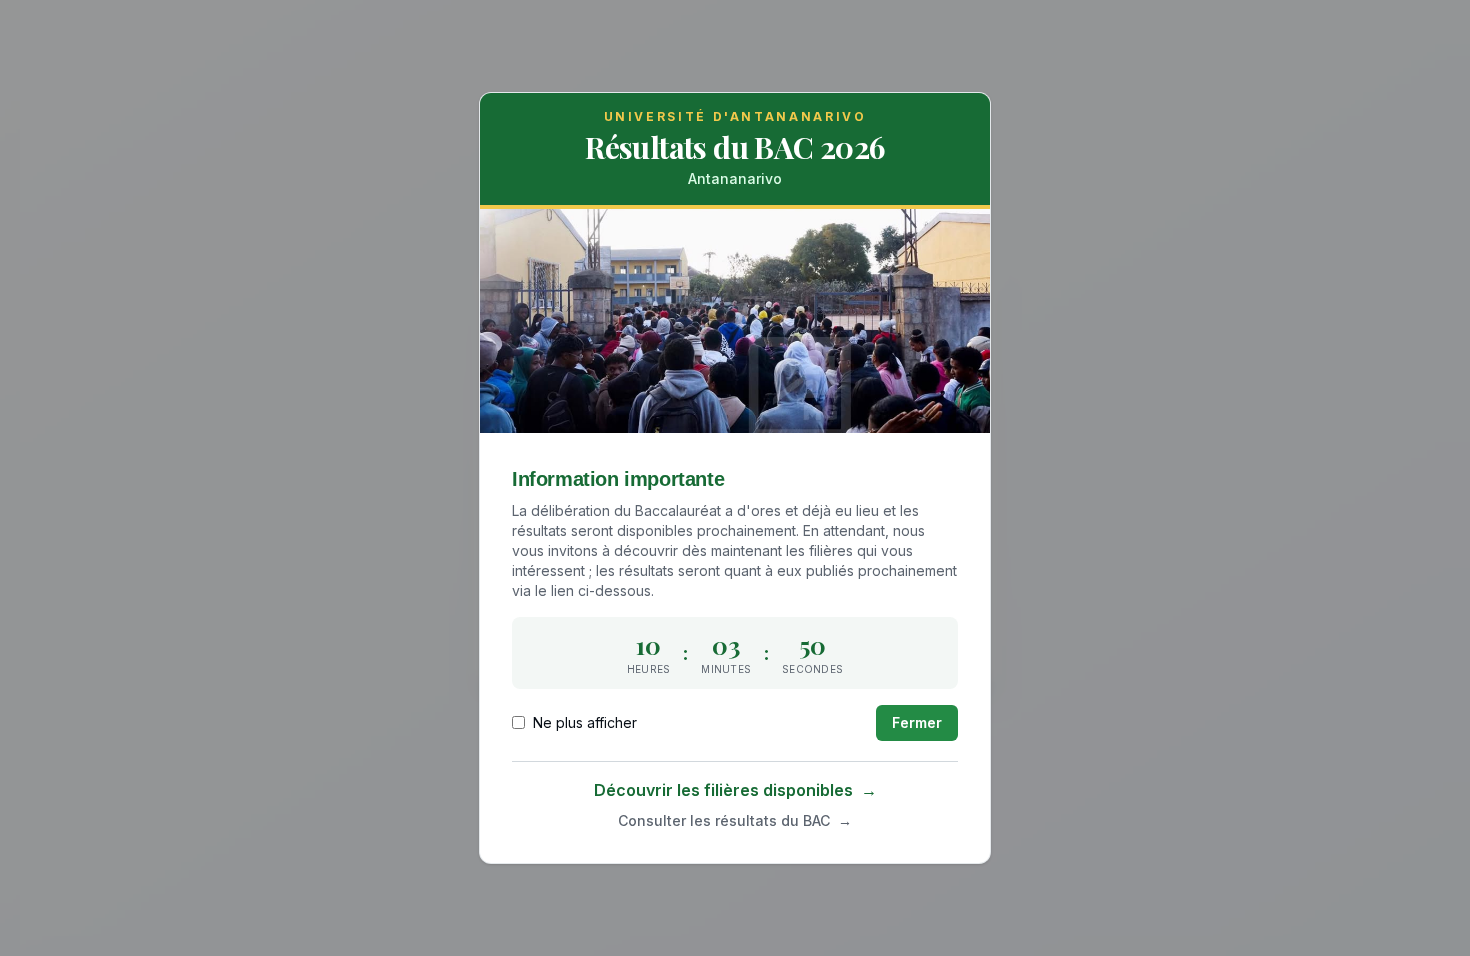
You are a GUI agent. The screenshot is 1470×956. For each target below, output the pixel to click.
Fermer (917, 722)
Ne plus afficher (585, 722)
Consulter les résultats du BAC (735, 820)
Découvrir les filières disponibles (735, 790)
